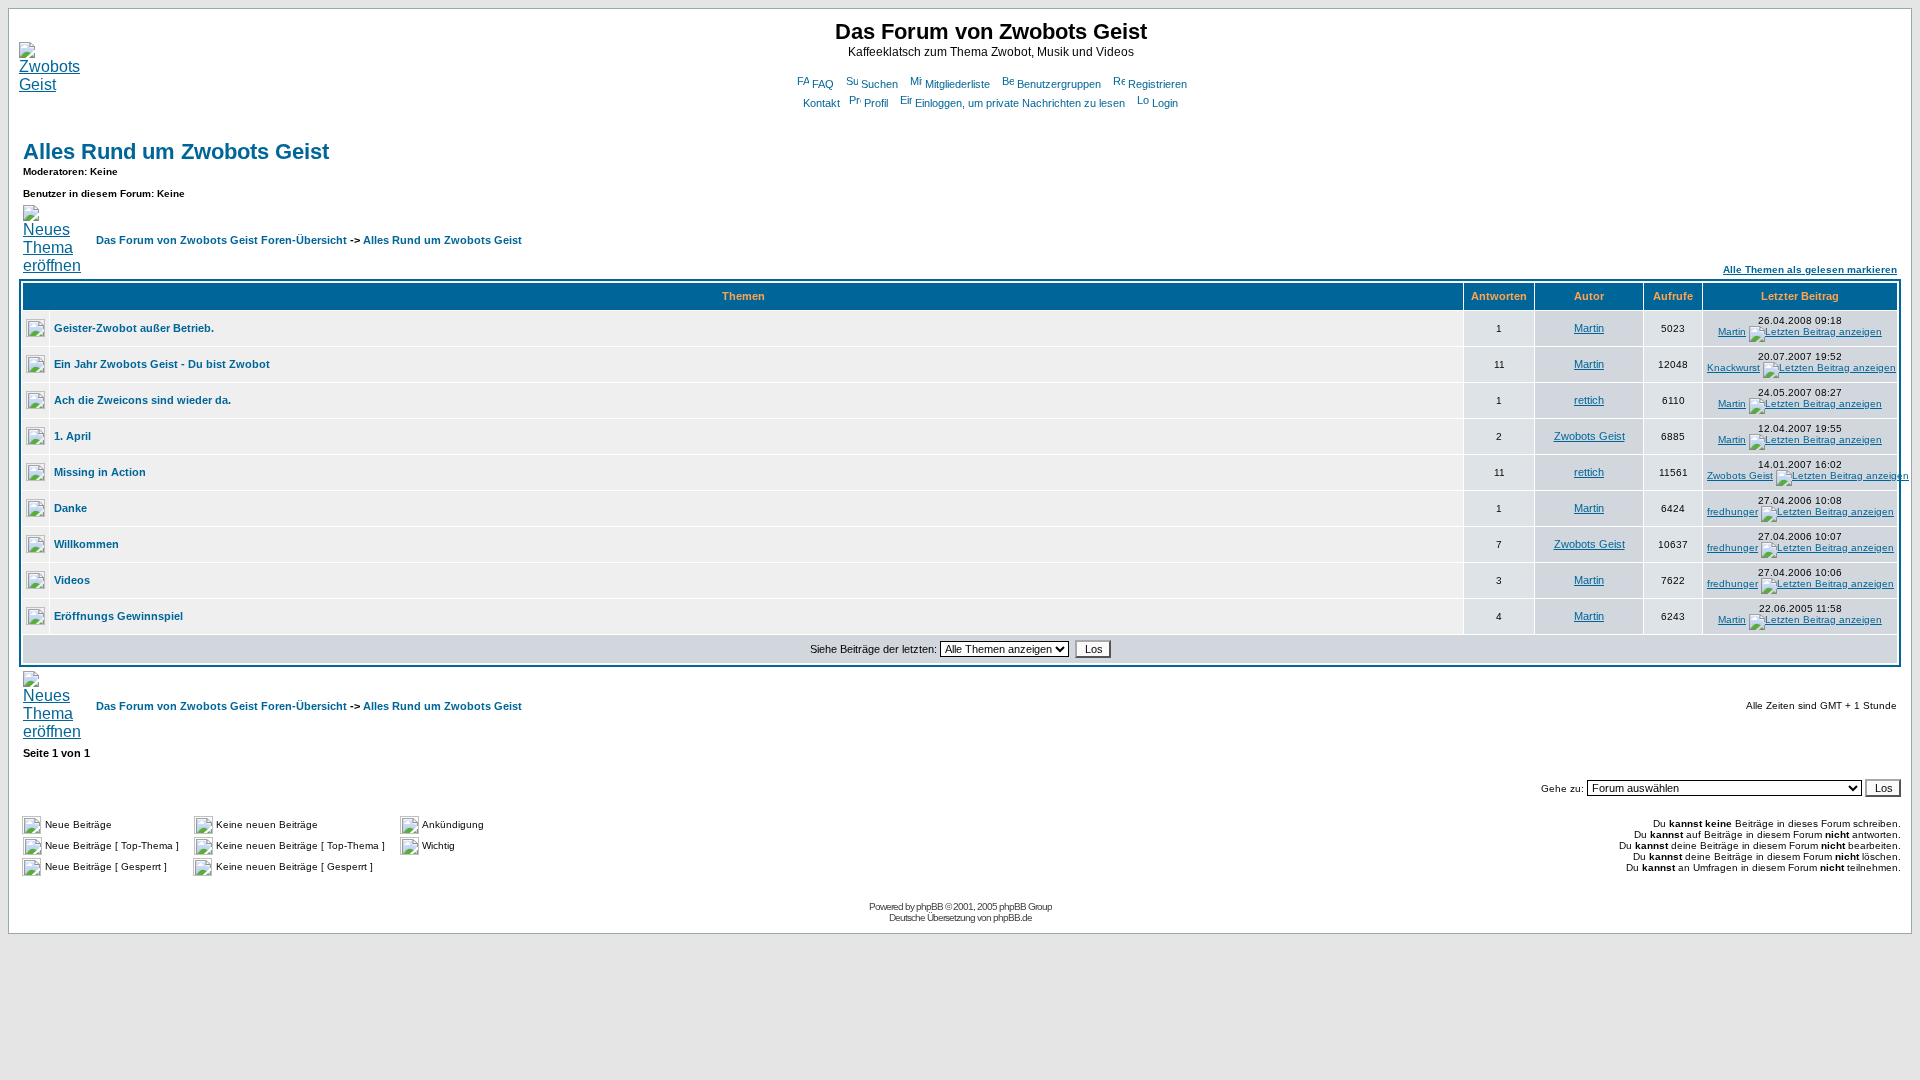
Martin (1589, 328)
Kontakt (821, 103)
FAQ (823, 84)
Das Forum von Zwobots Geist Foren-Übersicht (221, 240)
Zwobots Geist (1589, 436)
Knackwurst (1733, 367)
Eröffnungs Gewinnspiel (118, 616)
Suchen (879, 84)
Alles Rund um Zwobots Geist (176, 151)
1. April (72, 436)
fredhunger (1732, 511)
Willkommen (86, 544)
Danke (70, 508)
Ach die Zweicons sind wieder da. (142, 400)
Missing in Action (100, 472)
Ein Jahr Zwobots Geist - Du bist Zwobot (162, 364)
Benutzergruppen (1059, 84)
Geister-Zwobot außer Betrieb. (134, 328)
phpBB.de (1012, 917)
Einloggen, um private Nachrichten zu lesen (1020, 103)
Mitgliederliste (957, 84)
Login (1165, 103)
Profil (876, 103)
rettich (1589, 400)
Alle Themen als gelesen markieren (1810, 269)
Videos (72, 580)
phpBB (929, 906)
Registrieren (1157, 84)
